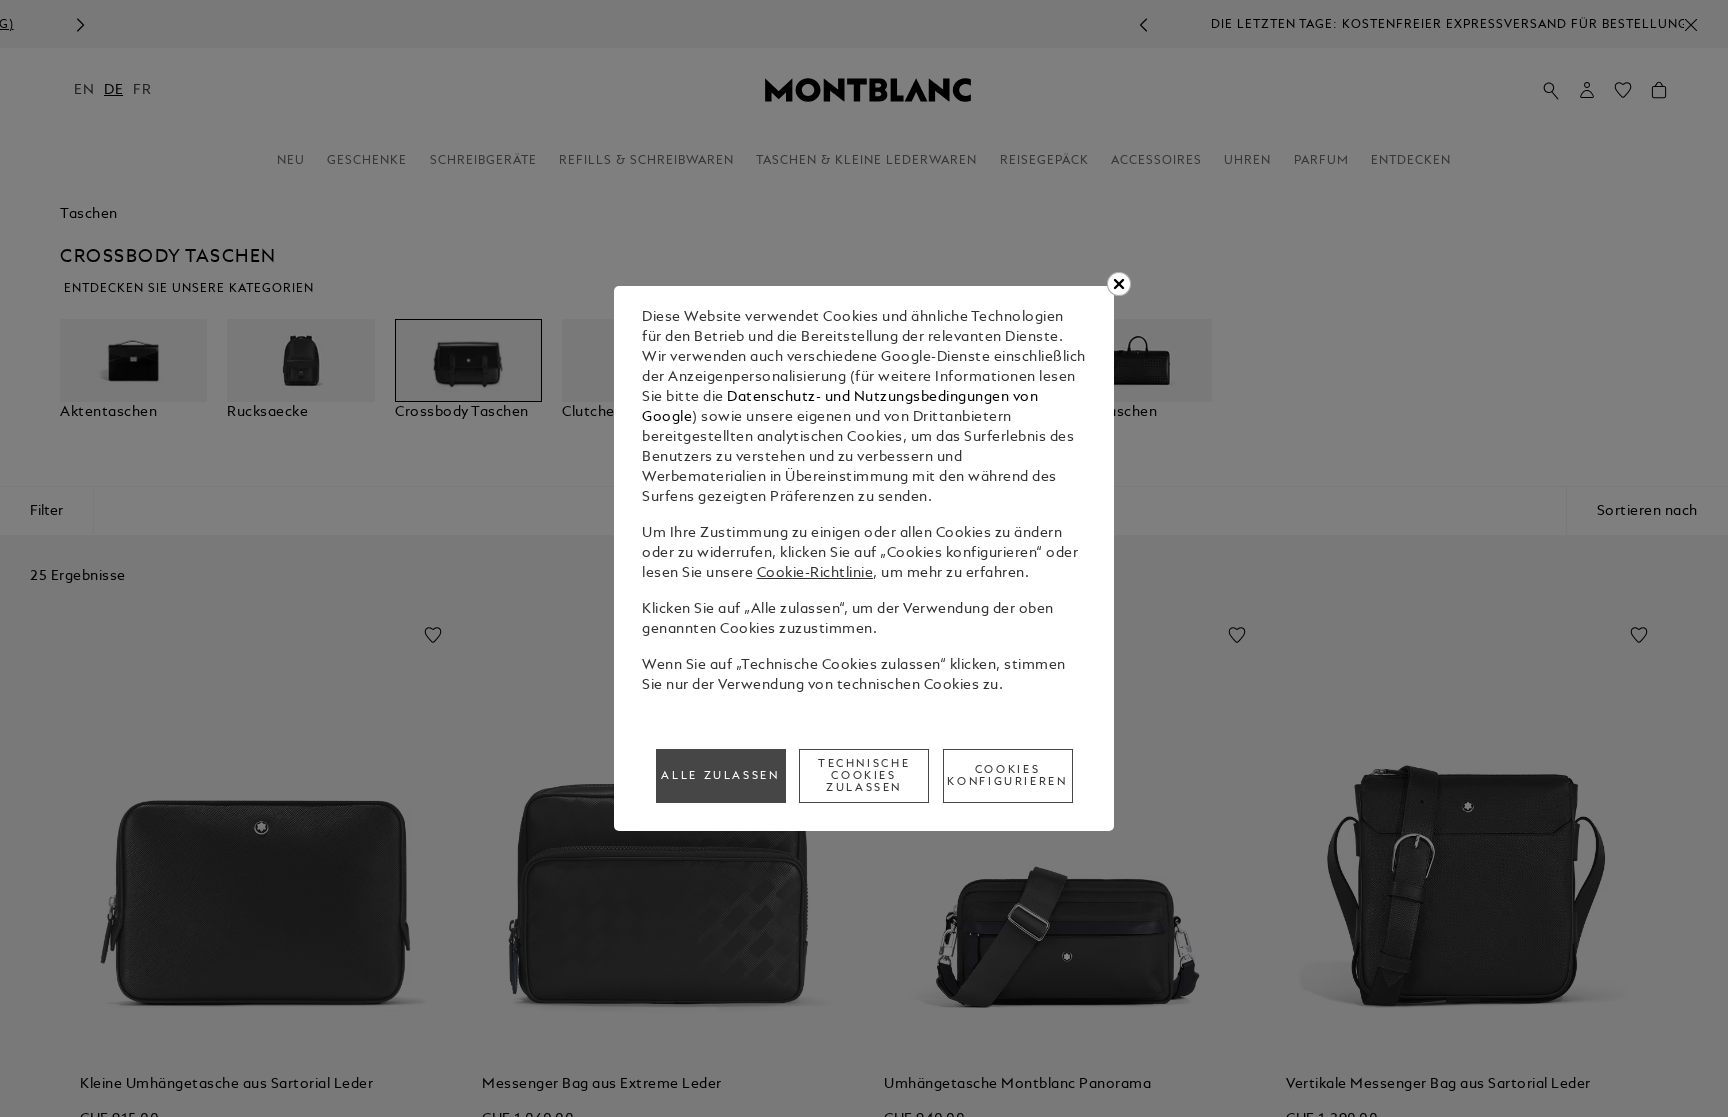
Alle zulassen (720, 776)
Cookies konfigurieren (1007, 776)
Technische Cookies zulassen (864, 776)
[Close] (1119, 284)
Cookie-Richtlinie (815, 573)
